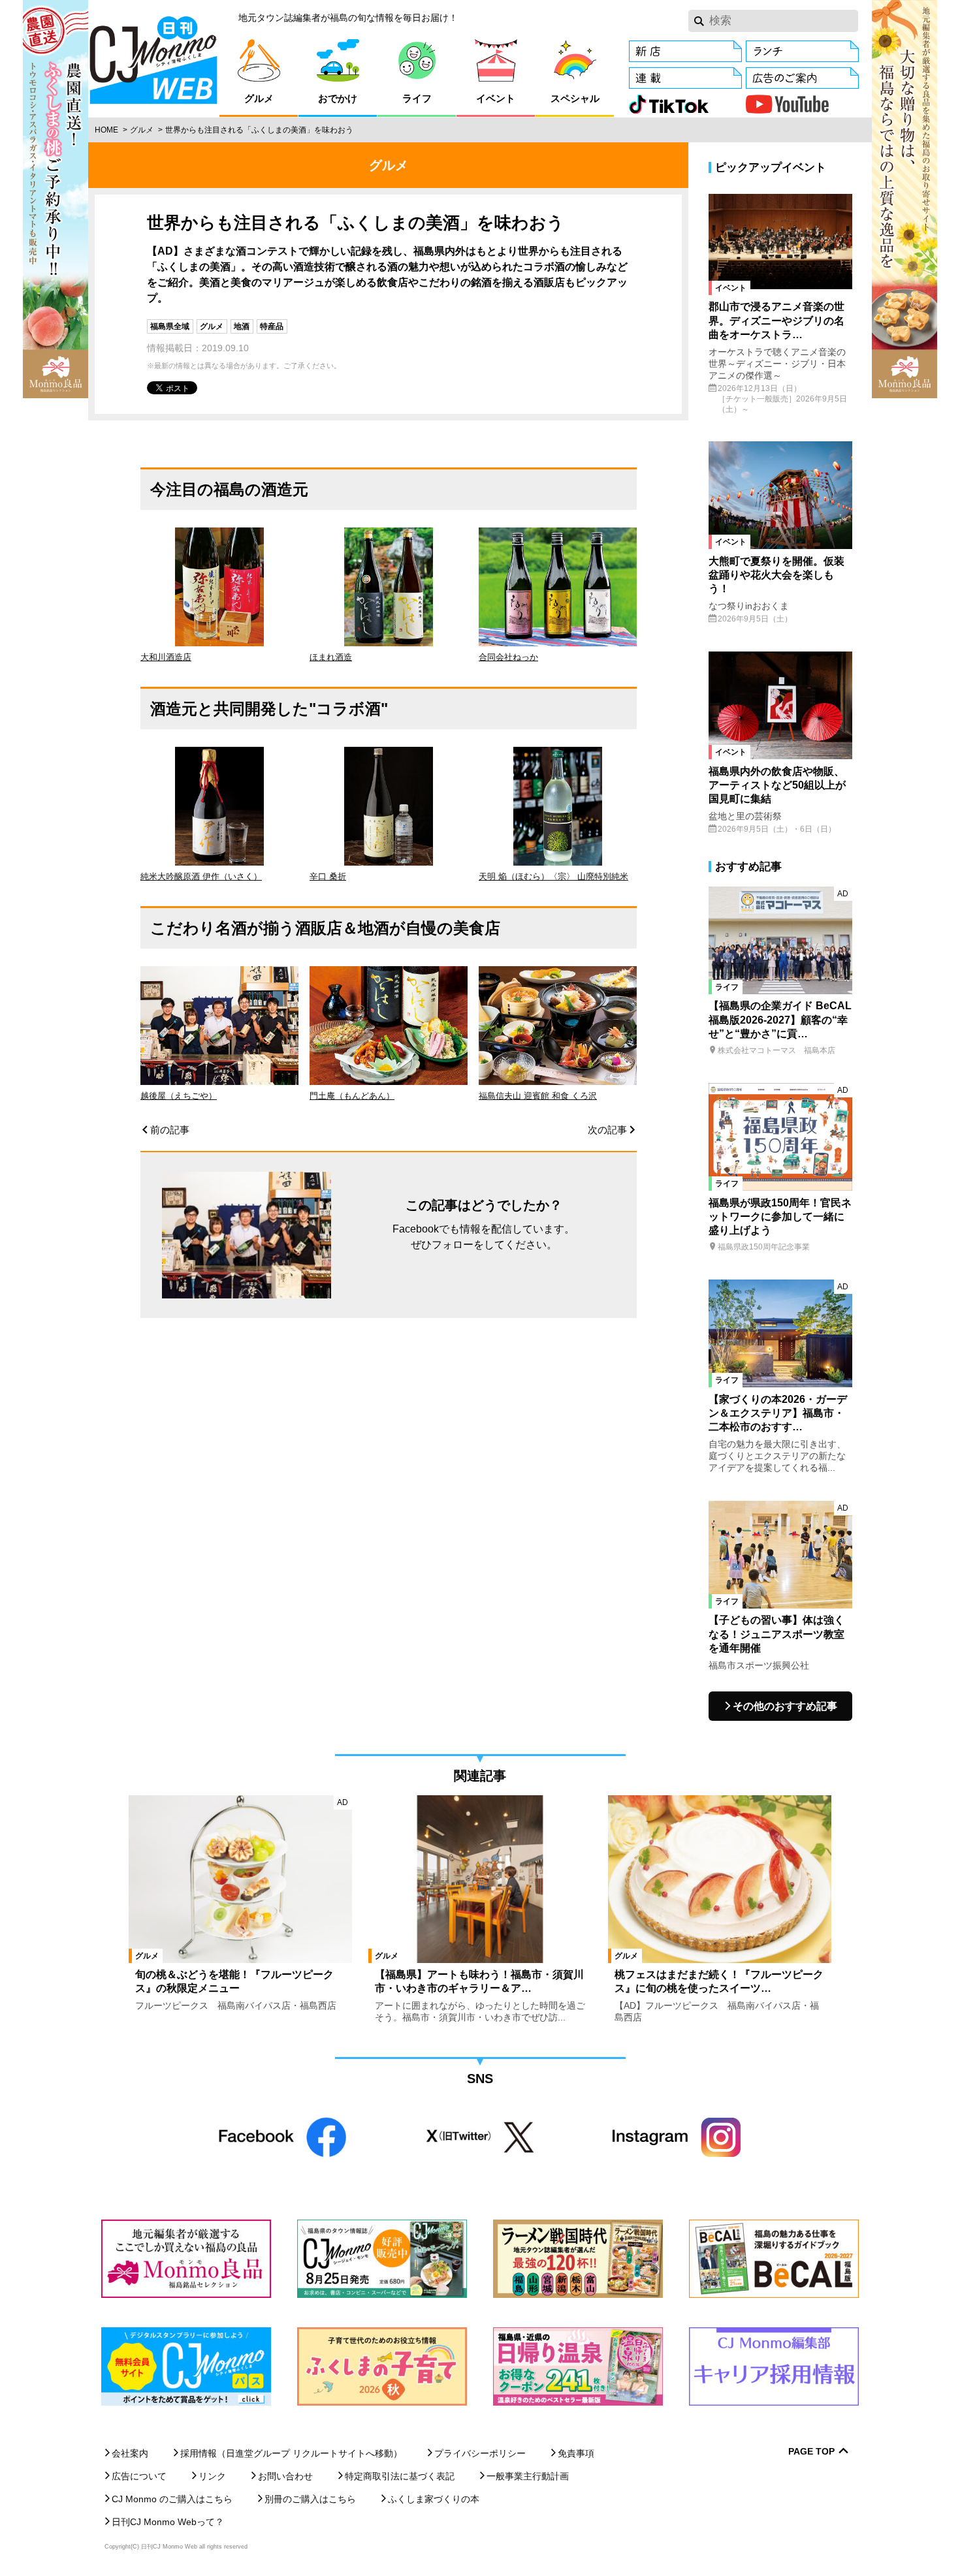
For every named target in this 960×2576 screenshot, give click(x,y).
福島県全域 (170, 326)
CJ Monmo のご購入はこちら (172, 2499)
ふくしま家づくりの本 (434, 2499)
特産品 (272, 326)
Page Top (811, 2452)
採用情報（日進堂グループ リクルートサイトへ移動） (291, 2453)
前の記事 (170, 1130)
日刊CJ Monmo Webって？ (168, 2522)
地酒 (242, 326)
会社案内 (130, 2453)
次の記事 (607, 1130)
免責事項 (576, 2453)
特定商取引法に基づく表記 (400, 2476)
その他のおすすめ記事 (785, 1706)
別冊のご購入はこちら (310, 2499)
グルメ (142, 130)
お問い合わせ (285, 2476)
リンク (212, 2476)
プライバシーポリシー (480, 2453)
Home (106, 130)
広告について (139, 2476)
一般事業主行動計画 (528, 2476)
